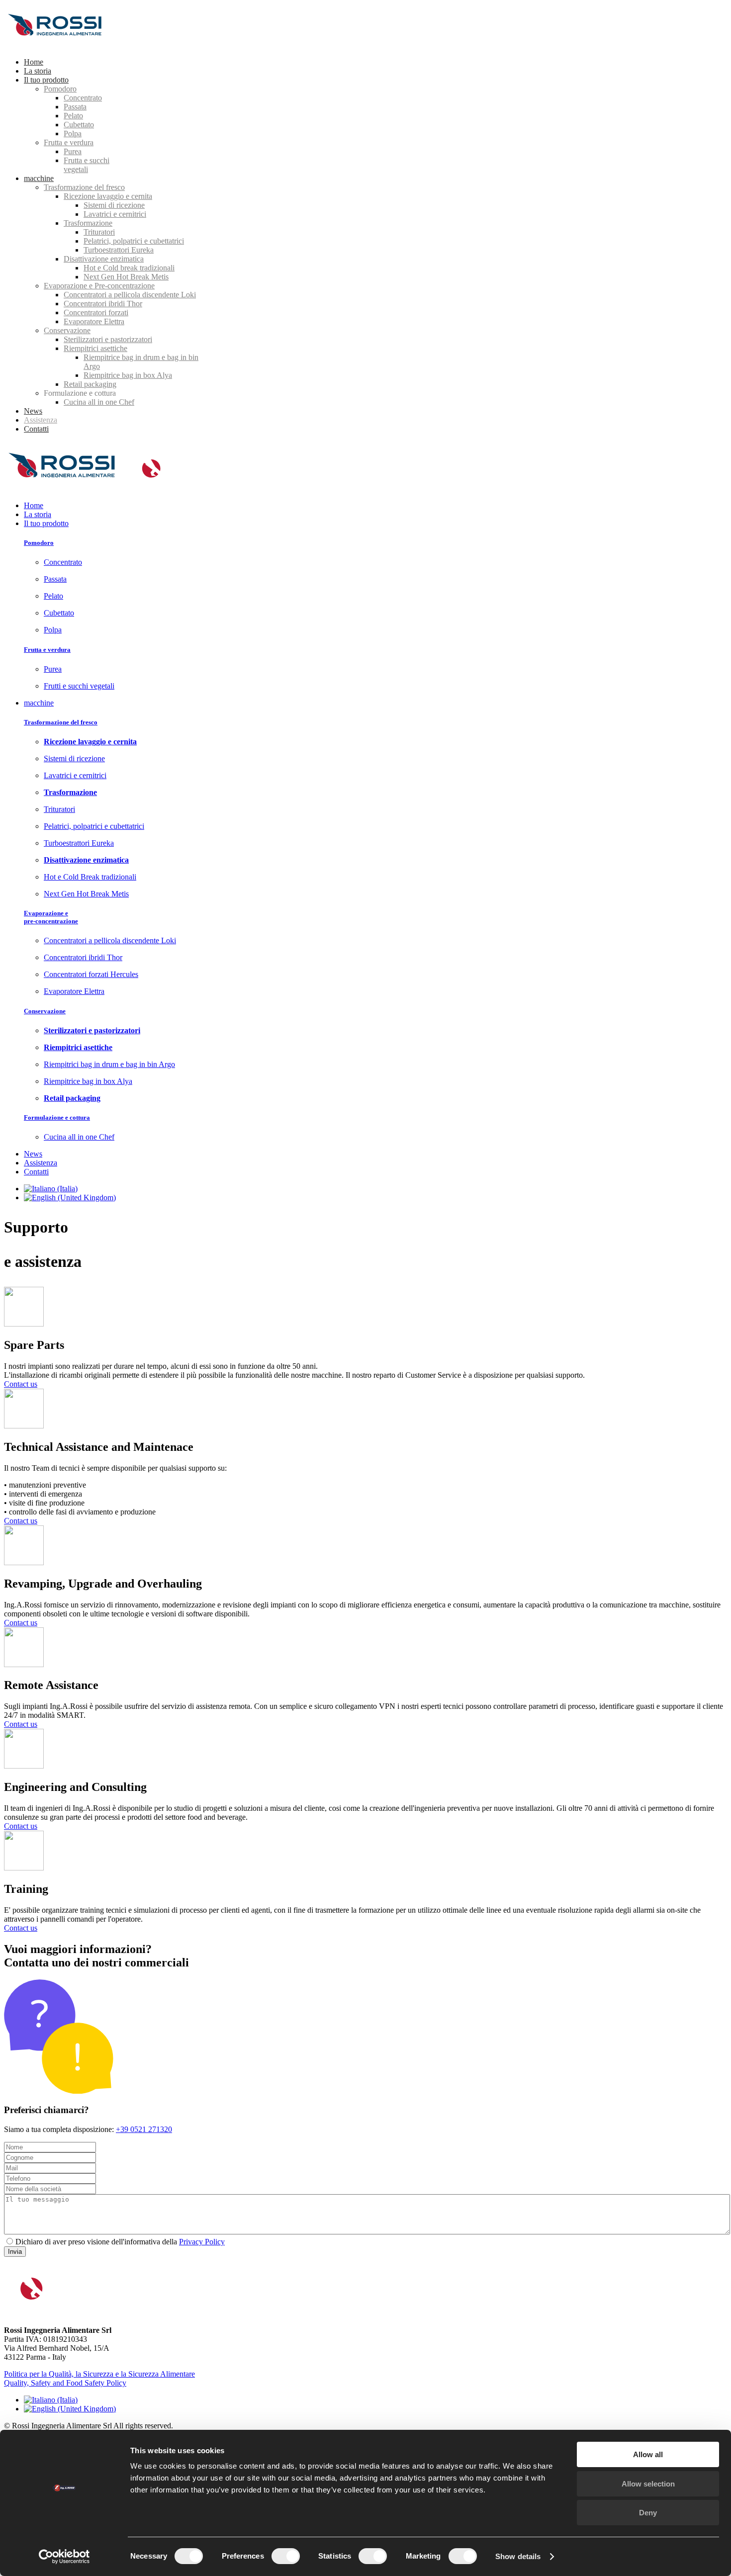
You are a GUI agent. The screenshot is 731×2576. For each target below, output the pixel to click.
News (33, 1154)
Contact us (21, 1384)
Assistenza (41, 1163)
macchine (39, 703)
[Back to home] (59, 45)
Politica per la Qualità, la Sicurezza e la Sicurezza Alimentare (99, 2374)
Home (34, 505)
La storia (38, 514)
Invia (15, 2252)
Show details (518, 2556)
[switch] (286, 2556)
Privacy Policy (202, 2242)
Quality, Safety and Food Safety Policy (65, 2383)
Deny (648, 2513)
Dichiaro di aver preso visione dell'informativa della (97, 2242)
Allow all (648, 2454)
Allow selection (648, 2484)
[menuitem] (34, 62)
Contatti (36, 1172)
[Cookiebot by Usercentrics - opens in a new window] (64, 2557)
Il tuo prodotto (46, 523)
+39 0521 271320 (144, 2129)
